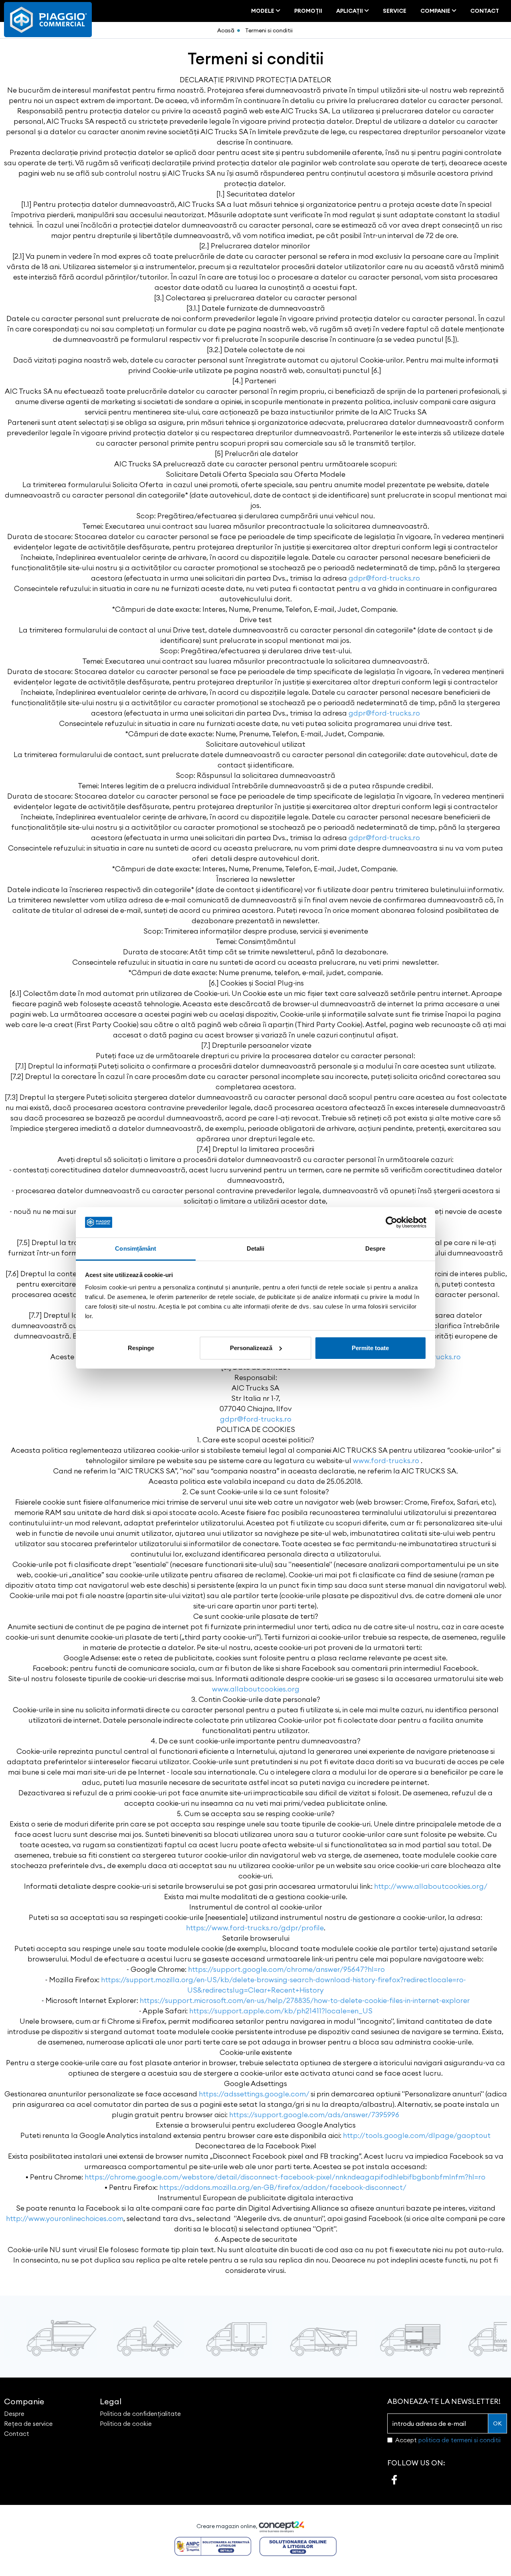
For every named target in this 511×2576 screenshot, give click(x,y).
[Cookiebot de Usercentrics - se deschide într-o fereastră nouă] (391, 1222)
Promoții (308, 11)
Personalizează (251, 1348)
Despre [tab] (375, 1248)
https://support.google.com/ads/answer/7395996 (314, 2115)
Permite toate (370, 1348)
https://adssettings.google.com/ (254, 2094)
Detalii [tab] (256, 1248)
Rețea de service (28, 2424)
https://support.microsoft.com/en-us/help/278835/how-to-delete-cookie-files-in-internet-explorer (305, 2000)
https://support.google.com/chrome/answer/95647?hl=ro (286, 1969)
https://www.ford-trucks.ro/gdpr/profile (255, 1928)
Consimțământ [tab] (136, 1248)
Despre (14, 2414)
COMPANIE (436, 11)
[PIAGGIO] (48, 19)
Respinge (141, 1348)
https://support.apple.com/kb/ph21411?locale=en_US (281, 2011)
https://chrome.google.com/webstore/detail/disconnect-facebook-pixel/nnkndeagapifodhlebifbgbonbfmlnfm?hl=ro (285, 2177)
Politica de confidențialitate (140, 2414)
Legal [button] (111, 2401)
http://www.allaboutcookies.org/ (431, 1886)
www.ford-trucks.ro (386, 1461)
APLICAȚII (350, 11)
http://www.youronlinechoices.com (65, 2218)
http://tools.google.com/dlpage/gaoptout (417, 2135)
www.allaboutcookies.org (256, 1689)
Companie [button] (24, 2401)
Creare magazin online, (228, 2526)
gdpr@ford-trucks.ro (384, 578)
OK (497, 2423)
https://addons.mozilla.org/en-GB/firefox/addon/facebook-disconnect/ (283, 2187)
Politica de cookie (126, 2424)
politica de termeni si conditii (460, 2440)
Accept (448, 2440)
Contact (485, 11)
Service (395, 11)
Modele (263, 11)
